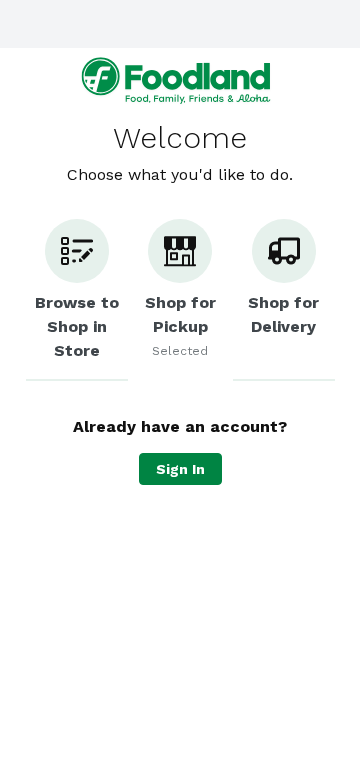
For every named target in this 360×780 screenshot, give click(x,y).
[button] (77, 300)
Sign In (180, 469)
